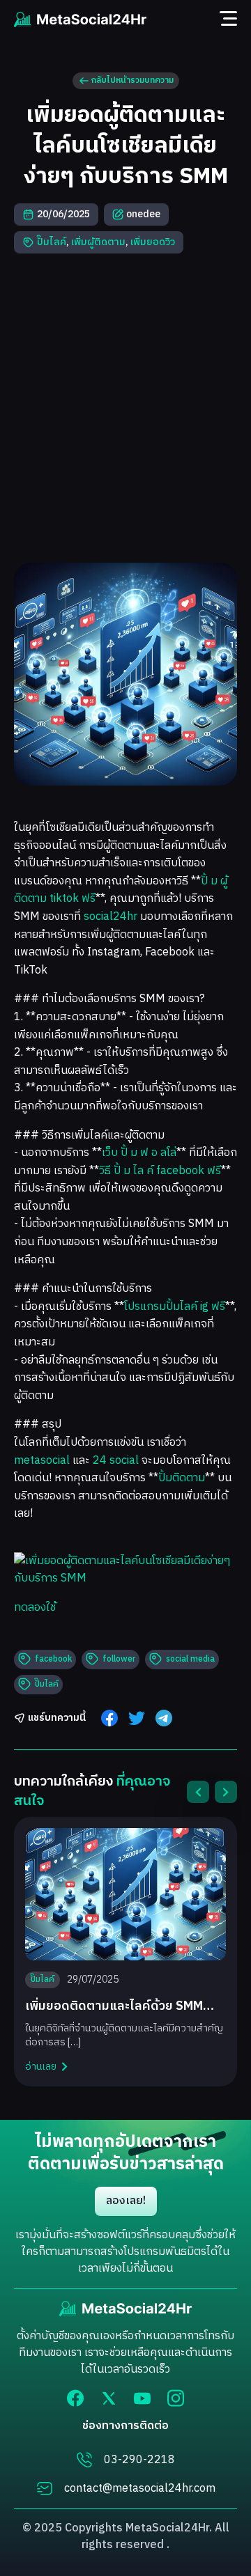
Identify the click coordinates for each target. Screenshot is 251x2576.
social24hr (111, 917)
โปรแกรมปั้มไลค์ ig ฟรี (175, 1307)
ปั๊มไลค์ (52, 242)
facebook (53, 1659)
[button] (198, 1792)
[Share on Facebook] (109, 1718)
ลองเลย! (126, 2201)
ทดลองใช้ (35, 1608)
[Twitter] (109, 2398)
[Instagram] (176, 2398)
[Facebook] (75, 2398)
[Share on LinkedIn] (164, 1718)
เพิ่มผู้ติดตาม (98, 242)
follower (119, 1659)
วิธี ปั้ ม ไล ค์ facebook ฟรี (160, 1171)
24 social (116, 1461)
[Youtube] (142, 2398)
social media (190, 1659)
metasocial (42, 1461)
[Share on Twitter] (137, 1718)
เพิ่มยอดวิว (153, 242)
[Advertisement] (125, 408)
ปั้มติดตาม (182, 1478)
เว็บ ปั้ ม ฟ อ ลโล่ (139, 1153)
